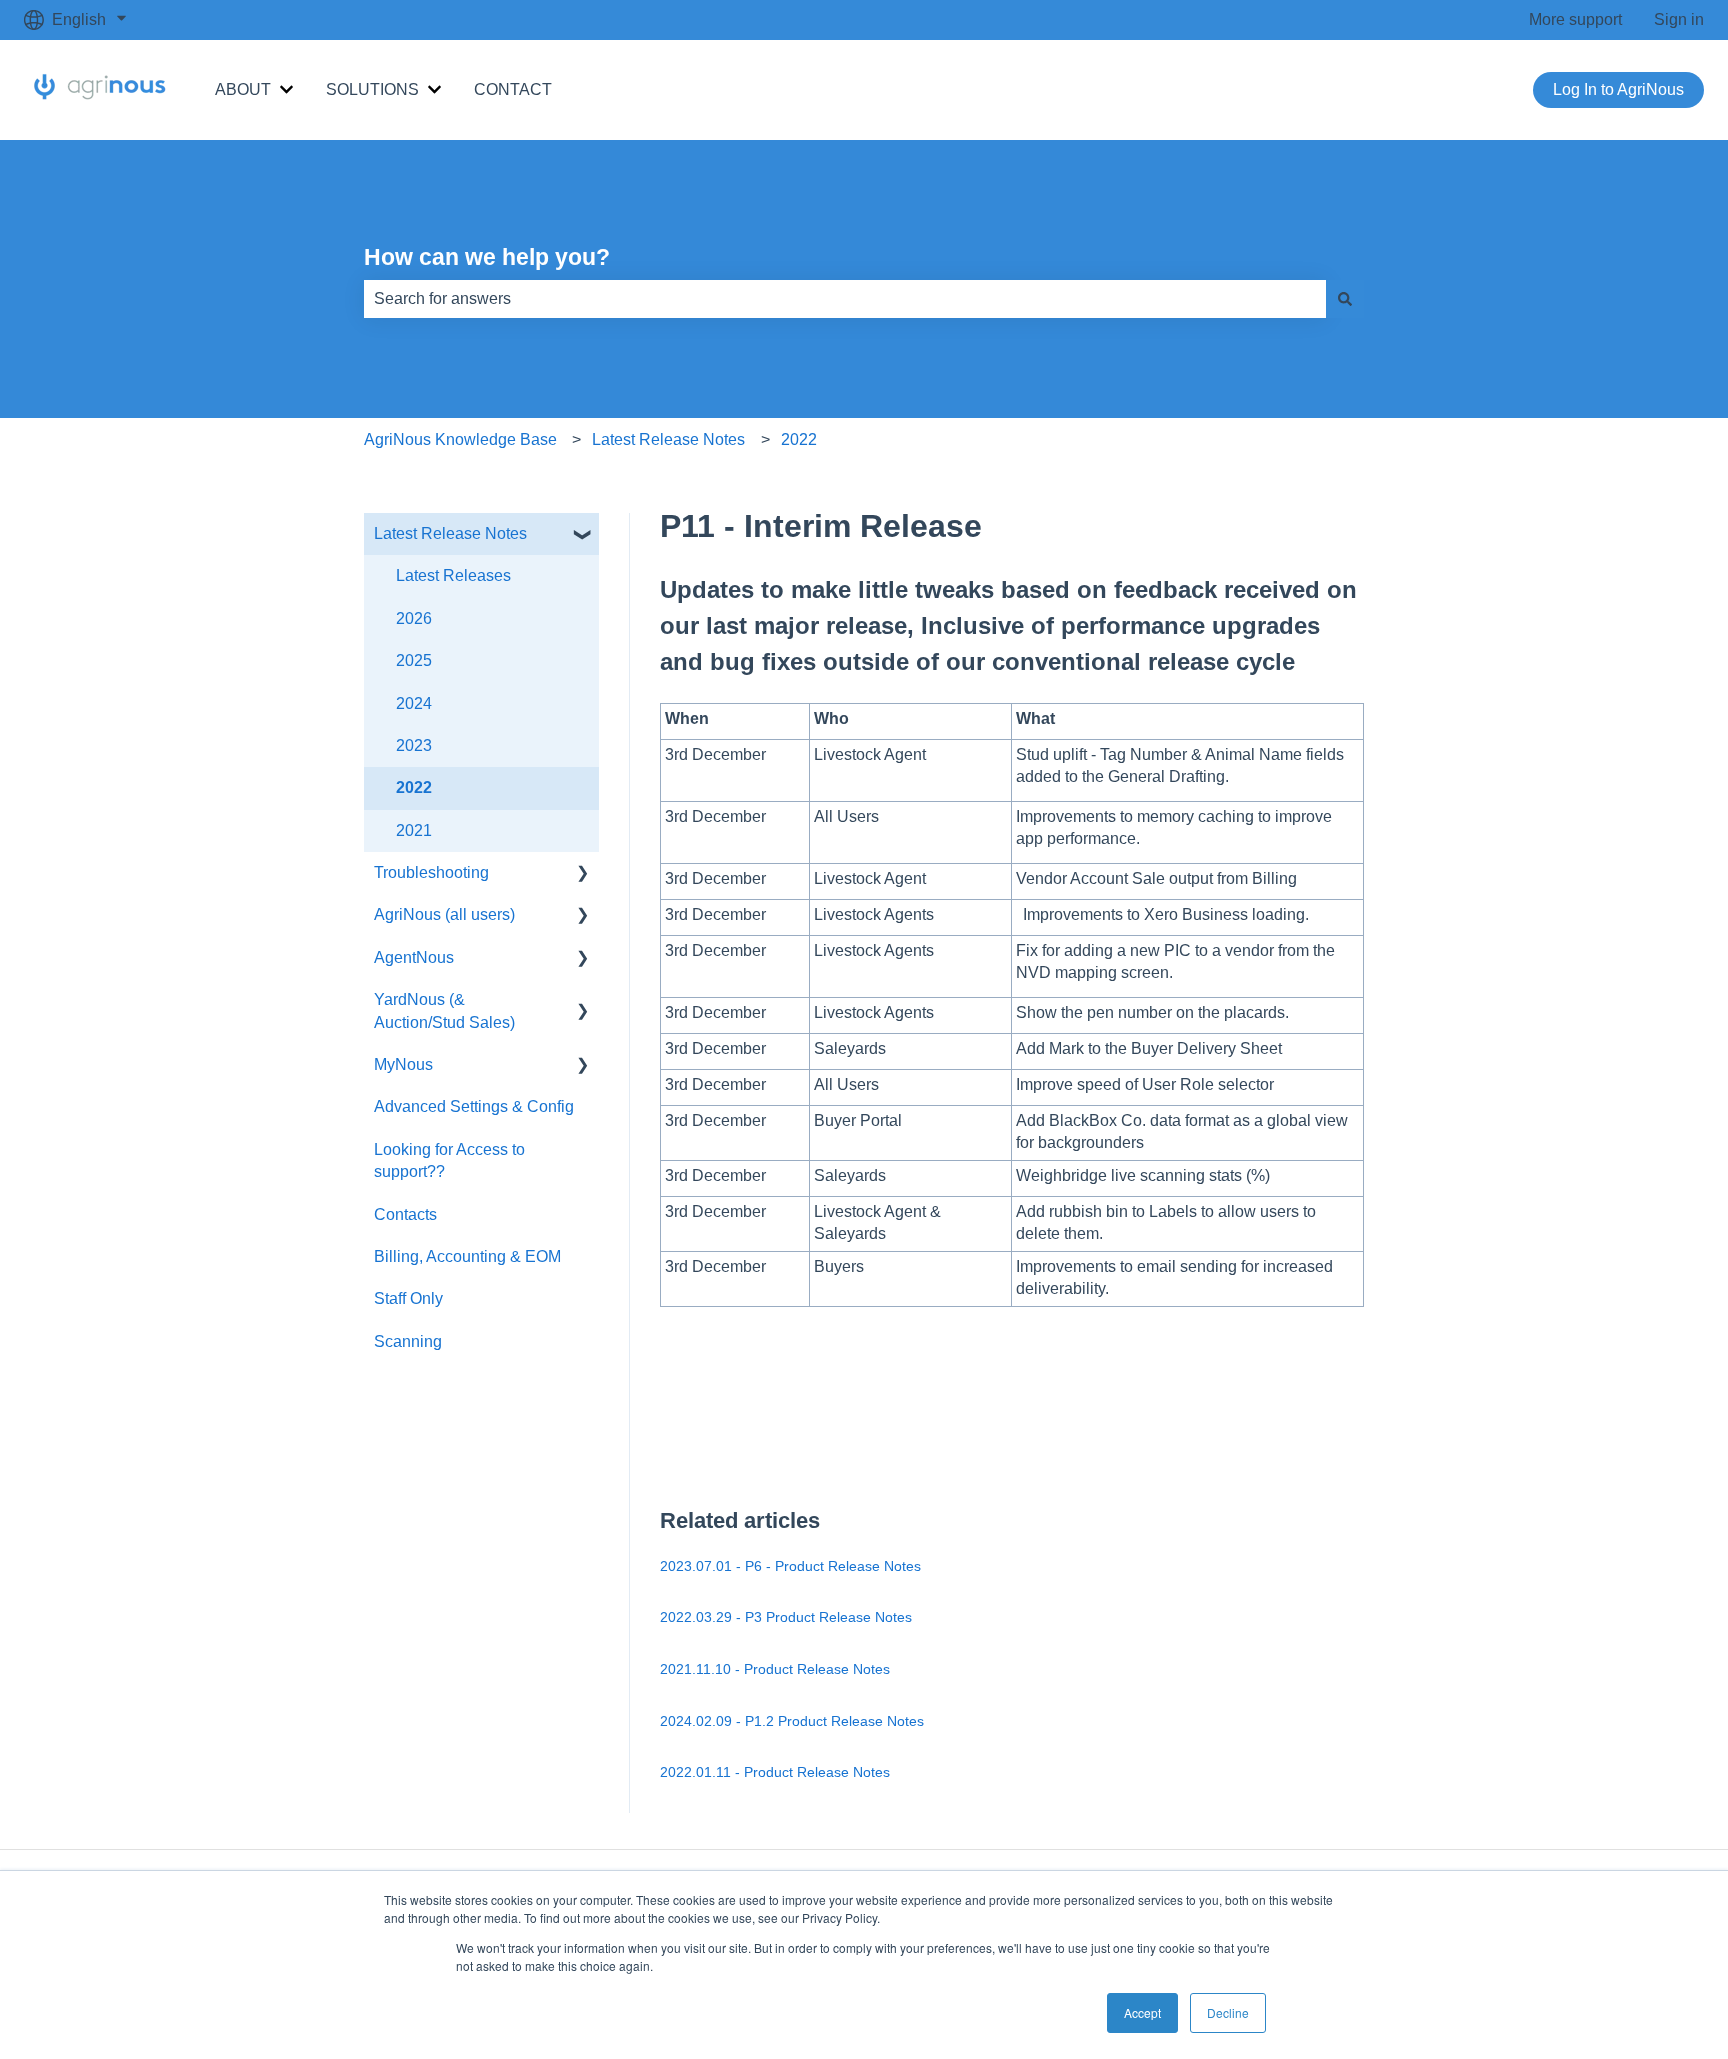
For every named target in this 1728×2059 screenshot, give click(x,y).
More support (1575, 19)
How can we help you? (487, 257)
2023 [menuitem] (414, 745)
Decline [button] (1228, 2012)
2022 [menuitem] (414, 787)
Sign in (1679, 19)
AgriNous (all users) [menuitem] (444, 914)
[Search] (1345, 299)
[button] (583, 535)
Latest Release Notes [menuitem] (450, 533)
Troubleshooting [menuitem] (431, 872)
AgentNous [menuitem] (414, 957)
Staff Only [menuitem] (408, 1298)
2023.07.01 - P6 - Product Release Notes (790, 1566)
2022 (799, 439)
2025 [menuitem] (414, 660)
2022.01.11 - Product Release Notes (775, 1772)
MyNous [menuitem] (403, 1064)
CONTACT (513, 89)
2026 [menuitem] (414, 618)
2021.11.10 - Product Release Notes (775, 1669)
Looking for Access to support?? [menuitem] (449, 1160)
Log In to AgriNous (1618, 89)
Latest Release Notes (668, 439)
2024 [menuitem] (414, 703)
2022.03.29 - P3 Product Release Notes (786, 1617)
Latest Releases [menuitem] (453, 575)
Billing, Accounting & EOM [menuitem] (467, 1256)
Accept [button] (1142, 2012)
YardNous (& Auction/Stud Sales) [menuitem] (444, 1010)
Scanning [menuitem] (408, 1341)
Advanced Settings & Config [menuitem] (474, 1106)
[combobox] (845, 299)
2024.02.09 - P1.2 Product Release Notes (792, 1721)
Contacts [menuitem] (405, 1214)
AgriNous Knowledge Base (460, 439)
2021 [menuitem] (414, 830)
